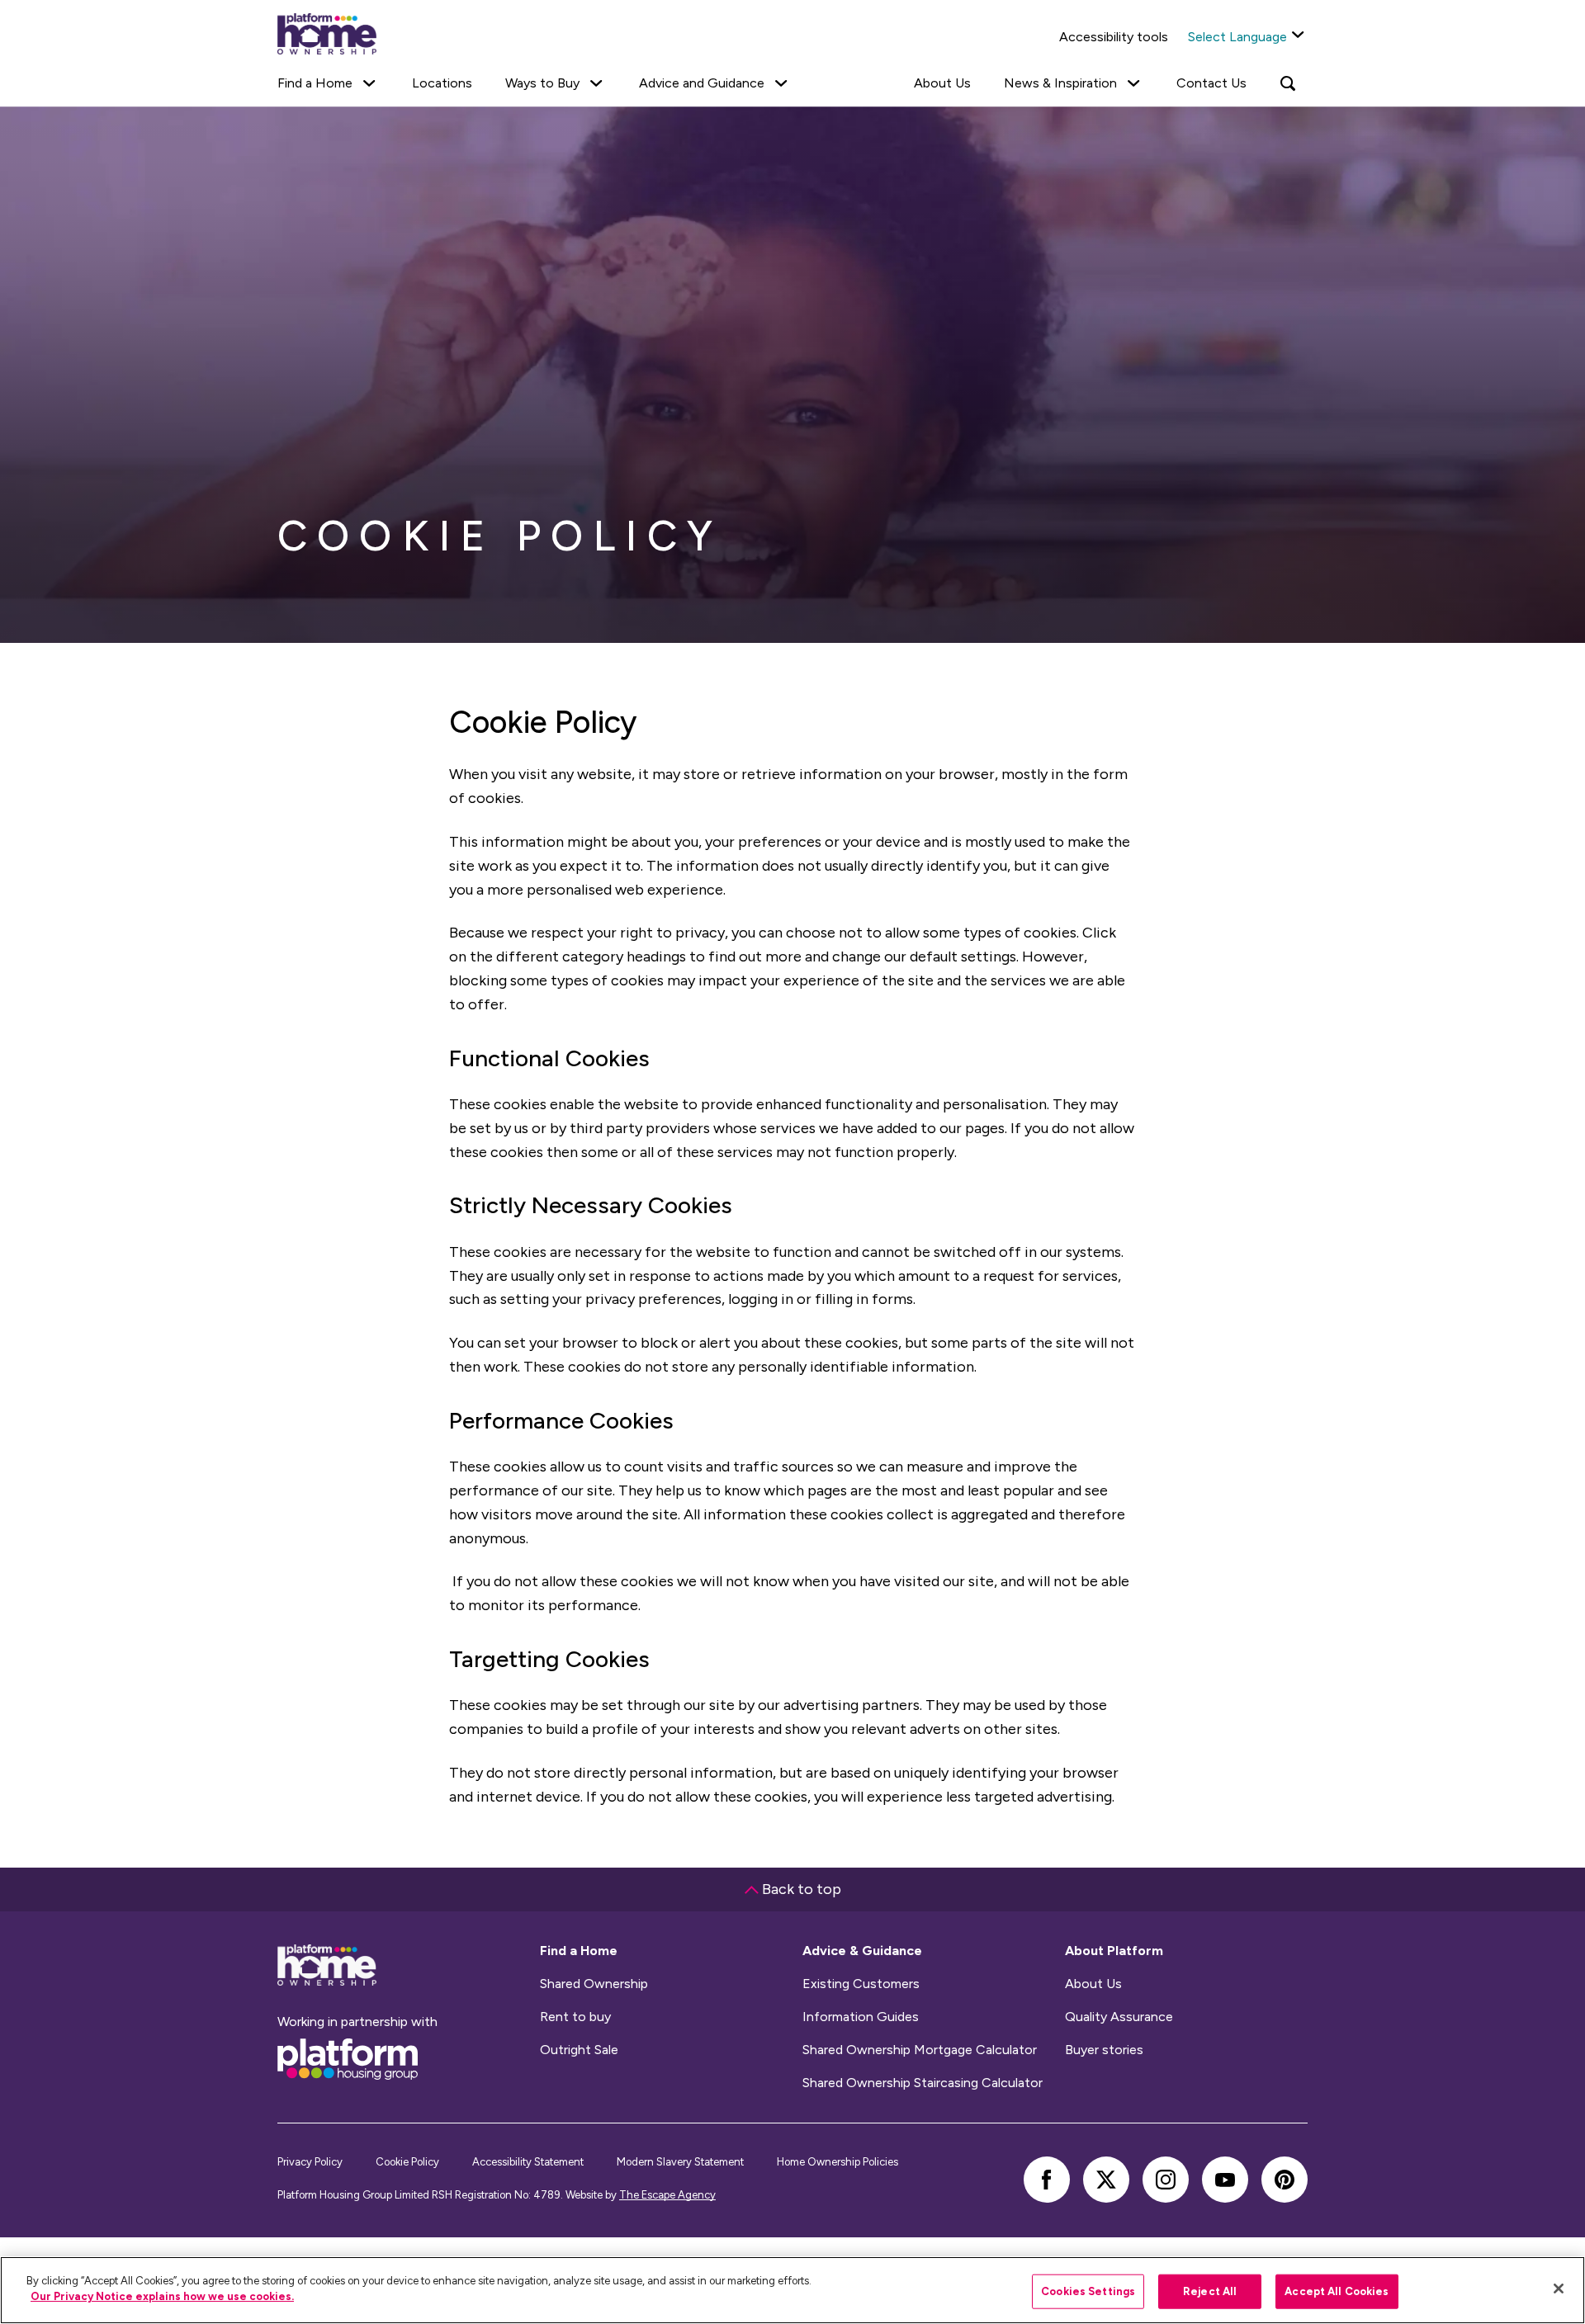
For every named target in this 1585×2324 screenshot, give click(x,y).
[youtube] (1225, 2180)
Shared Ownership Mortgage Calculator (920, 2050)
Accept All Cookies (1337, 2291)
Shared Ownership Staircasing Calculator (923, 2083)
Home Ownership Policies (837, 2162)
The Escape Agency (667, 2195)
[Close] (1559, 2289)
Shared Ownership (594, 1984)
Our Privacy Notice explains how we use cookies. (162, 2296)
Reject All (1210, 2291)
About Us (942, 83)
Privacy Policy (310, 2162)
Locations (442, 83)
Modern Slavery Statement (680, 2162)
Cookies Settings (1088, 2291)
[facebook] (1047, 2180)
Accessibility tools (1114, 37)
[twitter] (1106, 2180)
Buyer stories (1104, 2050)
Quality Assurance (1119, 2017)
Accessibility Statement (528, 2162)
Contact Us (1211, 83)
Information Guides (861, 2017)
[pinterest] (1285, 2180)
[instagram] (1166, 2180)
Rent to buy (575, 2017)
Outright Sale (579, 2050)
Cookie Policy (407, 2162)
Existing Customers (861, 1984)
